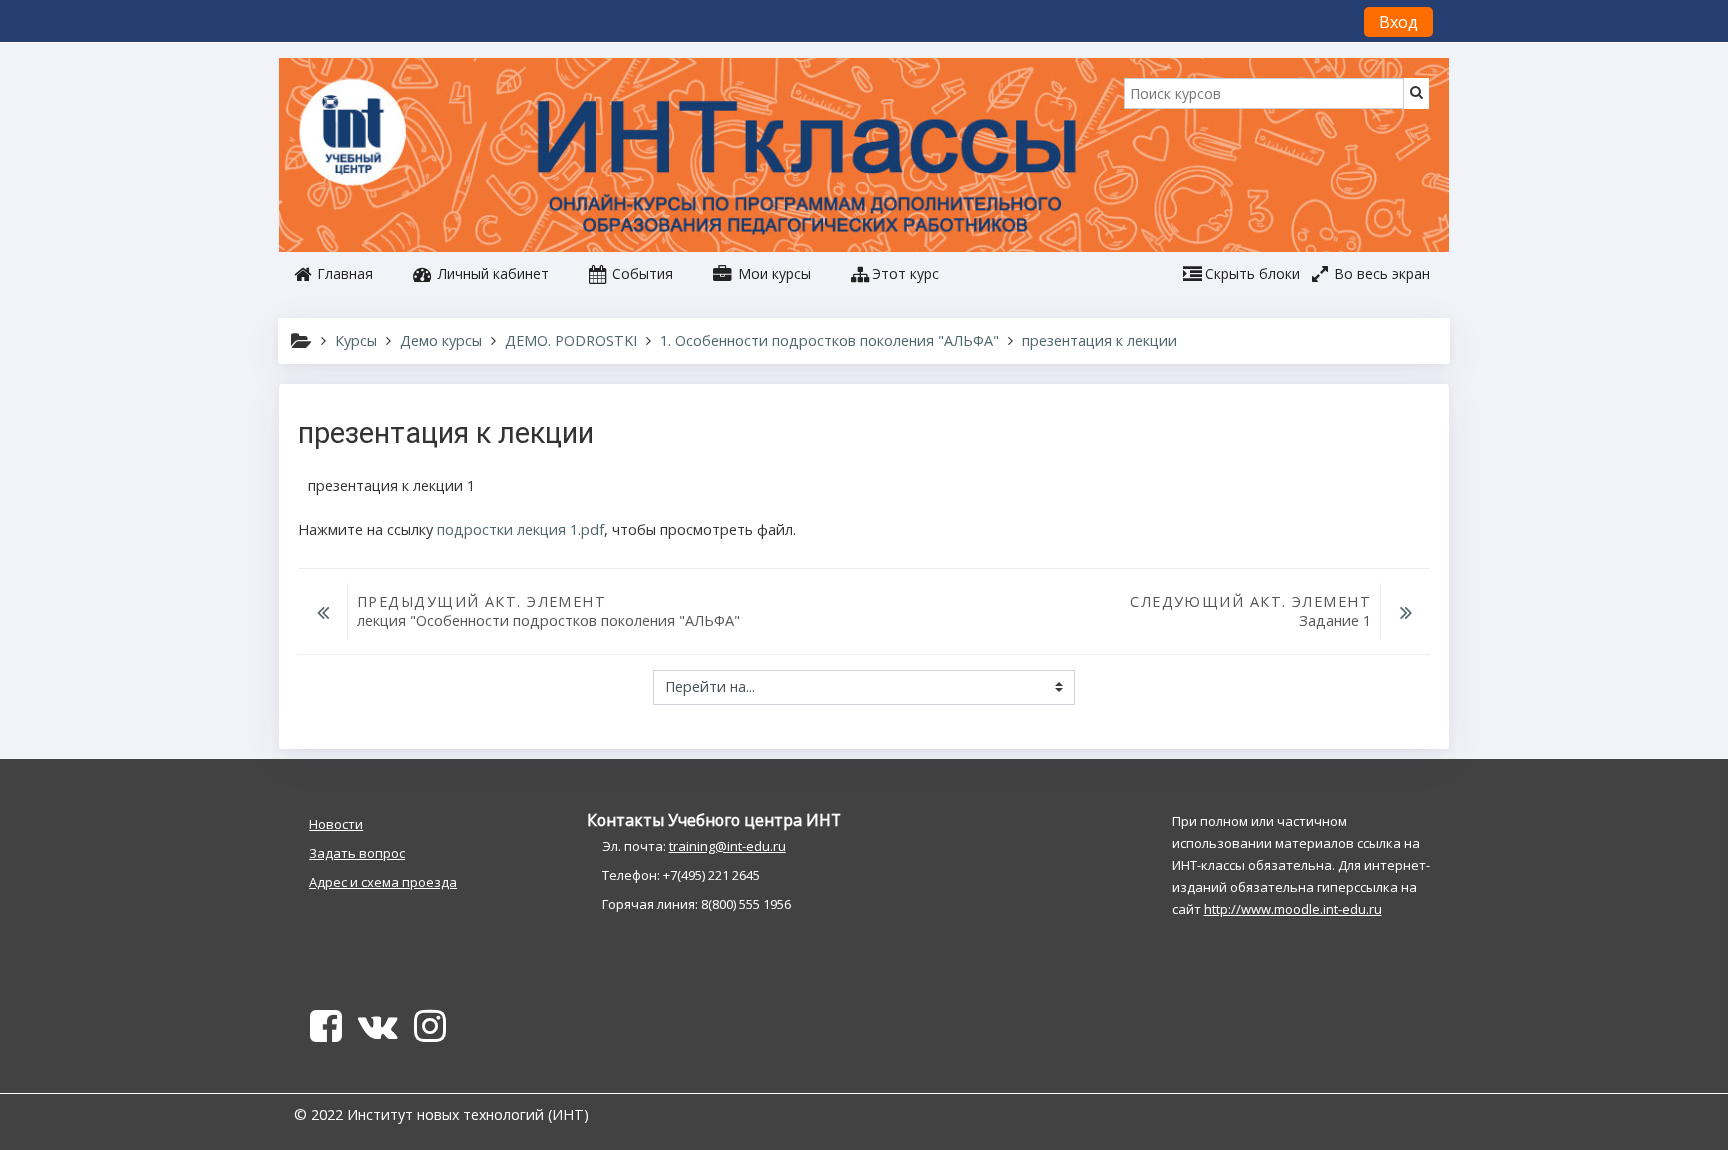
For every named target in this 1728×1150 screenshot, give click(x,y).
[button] (895, 274)
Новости (336, 824)
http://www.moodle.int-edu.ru (1293, 909)
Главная (343, 273)
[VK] (378, 1033)
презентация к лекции (1099, 340)
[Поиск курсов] (1416, 91)
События (640, 273)
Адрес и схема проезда (383, 882)
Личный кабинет (491, 273)
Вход (1398, 22)
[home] (356, 134)
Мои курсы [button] (772, 273)
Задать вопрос (357, 853)
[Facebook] (322, 1033)
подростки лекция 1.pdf (520, 529)
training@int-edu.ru (727, 846)
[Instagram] (434, 1033)
